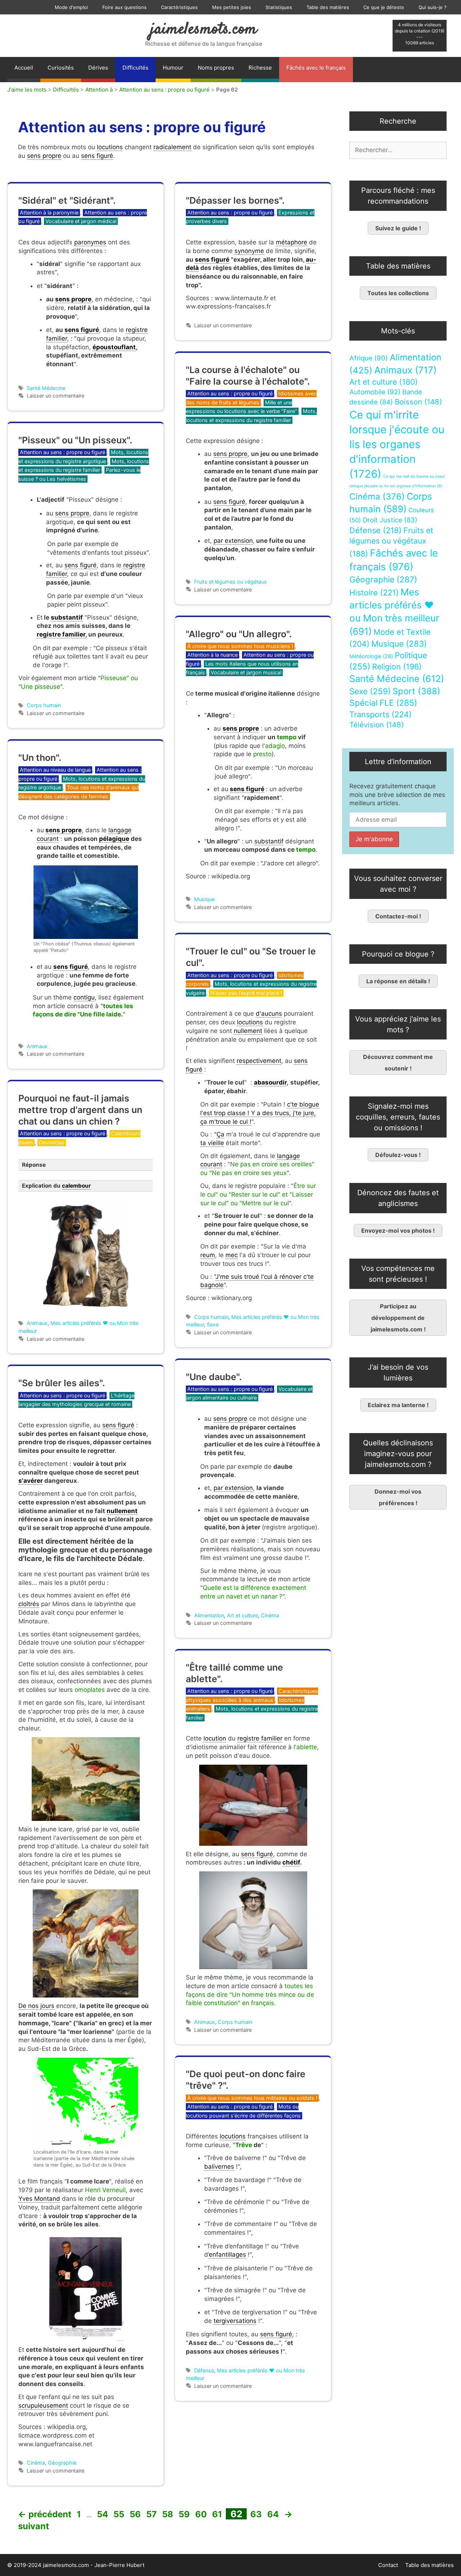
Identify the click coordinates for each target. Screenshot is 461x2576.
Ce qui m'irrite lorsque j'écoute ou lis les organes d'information (397, 444)
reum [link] (208, 1255)
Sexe (213, 1324)
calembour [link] (76, 1186)
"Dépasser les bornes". (235, 200)
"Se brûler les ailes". (62, 1383)
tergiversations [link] (235, 2321)
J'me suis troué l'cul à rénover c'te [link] (265, 1277)
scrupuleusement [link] (43, 2406)
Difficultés (135, 68)
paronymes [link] (90, 242)
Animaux (37, 1046)
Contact (388, 2565)
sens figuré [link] (97, 156)
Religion (397, 666)
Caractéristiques (179, 7)
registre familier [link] (61, 634)
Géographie (62, 2463)
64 (274, 2514)
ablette (307, 1747)
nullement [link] (248, 1031)
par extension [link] (233, 541)
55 (120, 2514)
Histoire (374, 593)
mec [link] (232, 1255)
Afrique (369, 358)
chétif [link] (291, 1862)
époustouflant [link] (114, 347)
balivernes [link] (219, 2167)
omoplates (90, 1690)
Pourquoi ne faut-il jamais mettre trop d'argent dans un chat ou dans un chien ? (80, 1110)
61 (218, 2514)
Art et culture (242, 1615)
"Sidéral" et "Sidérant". (67, 200)
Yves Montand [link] (39, 2199)
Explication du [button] (56, 1186)
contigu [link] (84, 997)
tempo (287, 737)
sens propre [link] (44, 156)
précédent (45, 2514)
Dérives (98, 68)
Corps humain (44, 705)
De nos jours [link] (36, 2006)
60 (202, 2514)
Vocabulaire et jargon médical (81, 221)
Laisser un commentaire (55, 396)
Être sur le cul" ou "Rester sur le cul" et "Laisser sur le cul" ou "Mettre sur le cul (258, 1194)
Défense (204, 2370)
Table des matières (328, 7)
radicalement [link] (172, 147)
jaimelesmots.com (204, 30)
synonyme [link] (249, 251)
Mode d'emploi (71, 7)
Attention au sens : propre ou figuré (164, 90)
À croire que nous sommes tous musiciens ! (240, 646)
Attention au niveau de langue (55, 770)
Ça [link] (220, 1134)
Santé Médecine (46, 388)
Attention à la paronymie (49, 212)
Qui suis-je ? (433, 7)
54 (103, 2514)
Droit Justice (390, 520)
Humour (173, 68)
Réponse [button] (34, 1165)
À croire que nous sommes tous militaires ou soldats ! (252, 2098)
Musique (204, 899)
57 (152, 2514)
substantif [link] (67, 617)
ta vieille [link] (212, 1143)
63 (257, 2514)
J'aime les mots (27, 90)
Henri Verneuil (105, 2190)
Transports (381, 714)
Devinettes (52, 1142)
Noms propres (216, 68)
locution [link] (215, 1738)
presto (262, 754)
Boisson (418, 402)
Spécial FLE (383, 703)
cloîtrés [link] (29, 1604)
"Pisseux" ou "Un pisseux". (75, 440)
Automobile (375, 392)
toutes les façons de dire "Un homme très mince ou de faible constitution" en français (250, 1995)
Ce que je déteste (384, 7)
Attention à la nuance (212, 655)
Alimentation (209, 1615)
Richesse (260, 68)
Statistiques (279, 7)
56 (136, 2514)
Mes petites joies (232, 7)
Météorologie (371, 656)
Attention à (99, 90)
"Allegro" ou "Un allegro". (239, 634)
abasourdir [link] (270, 1082)
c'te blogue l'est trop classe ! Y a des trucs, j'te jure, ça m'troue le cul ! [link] (260, 1113)
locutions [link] (110, 147)
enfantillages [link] (227, 2254)
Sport (417, 691)
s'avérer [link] (31, 1481)
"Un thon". (40, 758)
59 (185, 2514)
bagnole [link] (212, 1285)
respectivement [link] (259, 1061)
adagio (275, 746)
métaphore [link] (292, 242)
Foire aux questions (124, 7)
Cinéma (270, 1615)
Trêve (244, 2145)
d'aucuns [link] (269, 1014)
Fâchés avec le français (316, 68)
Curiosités (61, 68)
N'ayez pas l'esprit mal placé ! (246, 993)
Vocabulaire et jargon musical (246, 672)
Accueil (24, 68)
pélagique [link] (114, 839)
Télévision (377, 725)
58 (168, 2514)
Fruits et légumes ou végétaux (230, 582)
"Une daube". (214, 1377)
